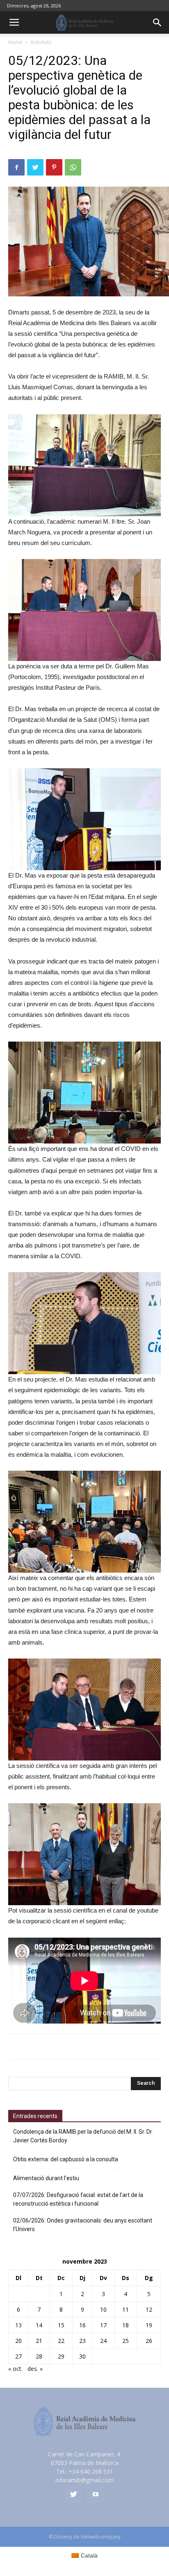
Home (15, 42)
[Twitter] (73, 2495)
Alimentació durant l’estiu (46, 2178)
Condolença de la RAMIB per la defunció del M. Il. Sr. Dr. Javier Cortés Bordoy (83, 2136)
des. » (35, 2369)
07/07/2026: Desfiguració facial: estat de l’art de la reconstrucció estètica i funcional (78, 2199)
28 (39, 2356)
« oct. (15, 2369)
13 (18, 2325)
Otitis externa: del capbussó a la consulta (66, 2159)
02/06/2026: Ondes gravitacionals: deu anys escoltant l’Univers (83, 2225)
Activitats (41, 42)
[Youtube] (96, 2495)
